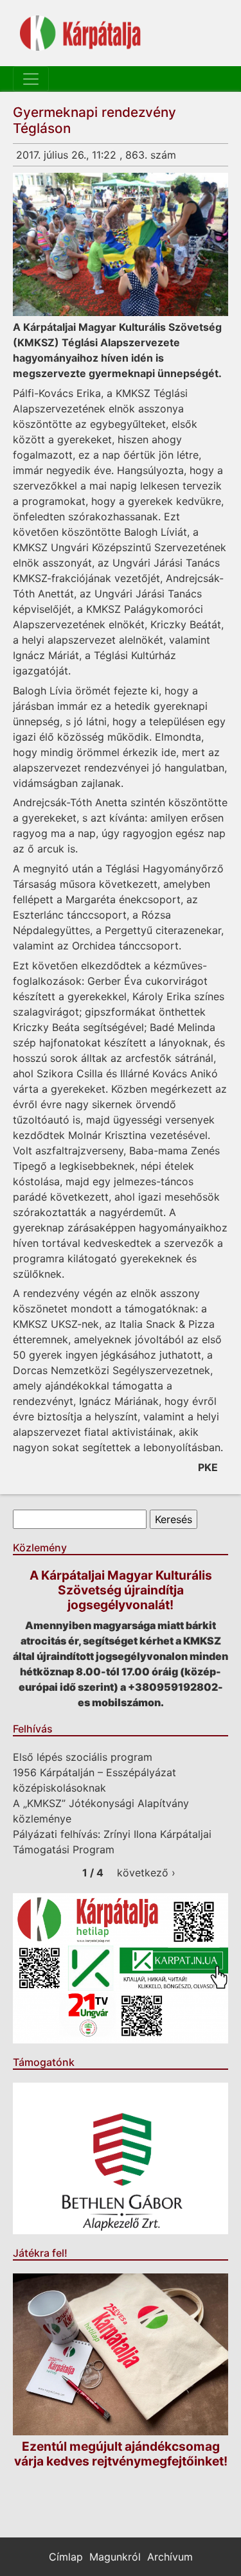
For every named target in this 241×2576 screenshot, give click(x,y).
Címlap (66, 2557)
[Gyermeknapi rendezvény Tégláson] (121, 244)
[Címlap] (80, 33)
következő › (146, 1873)
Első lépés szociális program (83, 1757)
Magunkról (115, 2557)
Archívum (170, 2557)
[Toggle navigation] (31, 79)
